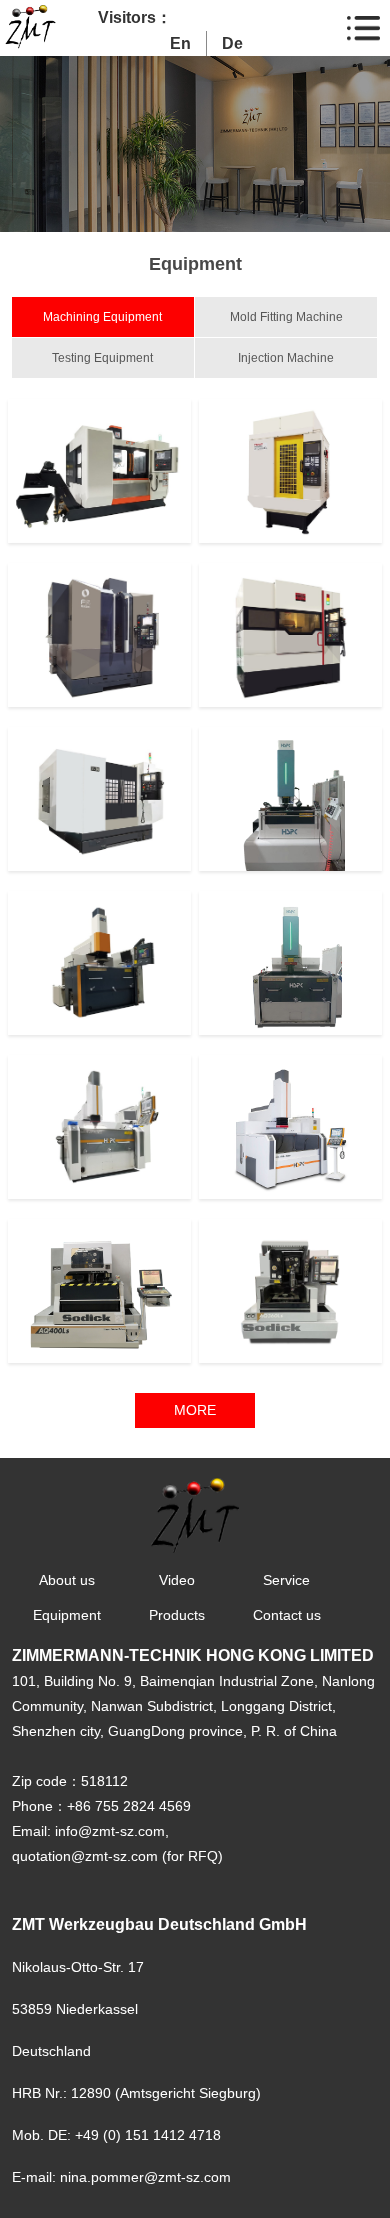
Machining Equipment (102, 317)
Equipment (67, 1615)
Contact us (287, 1615)
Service (286, 1580)
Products (177, 1615)
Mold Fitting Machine (286, 317)
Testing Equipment (102, 358)
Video (177, 1580)
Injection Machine (286, 358)
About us (67, 1580)
